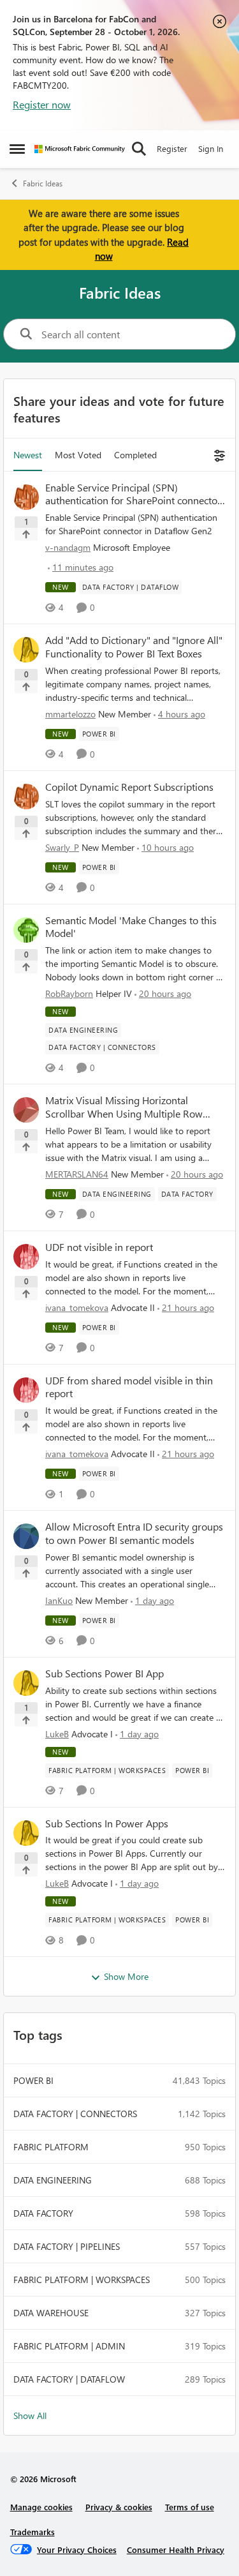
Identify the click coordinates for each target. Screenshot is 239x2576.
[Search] (139, 149)
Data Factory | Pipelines (67, 2246)
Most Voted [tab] (78, 455)
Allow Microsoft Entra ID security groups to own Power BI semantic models (134, 1533)
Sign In (211, 148)
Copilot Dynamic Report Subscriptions (129, 787)
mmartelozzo (70, 714)
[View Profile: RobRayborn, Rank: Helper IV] (26, 930)
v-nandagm (68, 547)
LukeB (57, 1734)
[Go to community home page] (80, 149)
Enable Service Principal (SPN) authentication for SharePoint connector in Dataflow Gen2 (133, 495)
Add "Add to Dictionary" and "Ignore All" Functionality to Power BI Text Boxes (134, 647)
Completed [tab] (135, 455)
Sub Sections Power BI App (105, 1674)
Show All (30, 2415)
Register (172, 148)
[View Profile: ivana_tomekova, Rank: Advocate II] (26, 1257)
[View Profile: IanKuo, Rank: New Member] (26, 1536)
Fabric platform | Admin (69, 2346)
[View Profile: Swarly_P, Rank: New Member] (26, 797)
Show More (126, 1976)
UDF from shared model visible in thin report (129, 1387)
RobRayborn (69, 993)
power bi (33, 2080)
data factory (43, 2213)
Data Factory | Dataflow (69, 2379)
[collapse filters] (218, 455)
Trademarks (33, 2532)
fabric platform (51, 2147)
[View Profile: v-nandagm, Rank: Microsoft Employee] (26, 497)
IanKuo (59, 1600)
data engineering (53, 2180)
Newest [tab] (28, 455)
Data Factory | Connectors (75, 2114)
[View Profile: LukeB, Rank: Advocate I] (26, 1683)
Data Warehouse (51, 2313)
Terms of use (190, 2507)
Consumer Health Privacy (176, 2550)
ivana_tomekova (77, 1307)
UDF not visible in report (99, 1247)
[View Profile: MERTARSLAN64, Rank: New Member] (26, 1110)
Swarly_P (62, 847)
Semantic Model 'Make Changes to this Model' (131, 927)
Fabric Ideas (43, 183)
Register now (42, 104)
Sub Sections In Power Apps (107, 1823)
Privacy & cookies (119, 2507)
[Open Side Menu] (17, 149)
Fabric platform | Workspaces (82, 2280)
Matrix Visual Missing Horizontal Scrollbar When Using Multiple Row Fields (124, 1107)
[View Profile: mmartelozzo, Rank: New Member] (26, 650)
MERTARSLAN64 (77, 1174)
